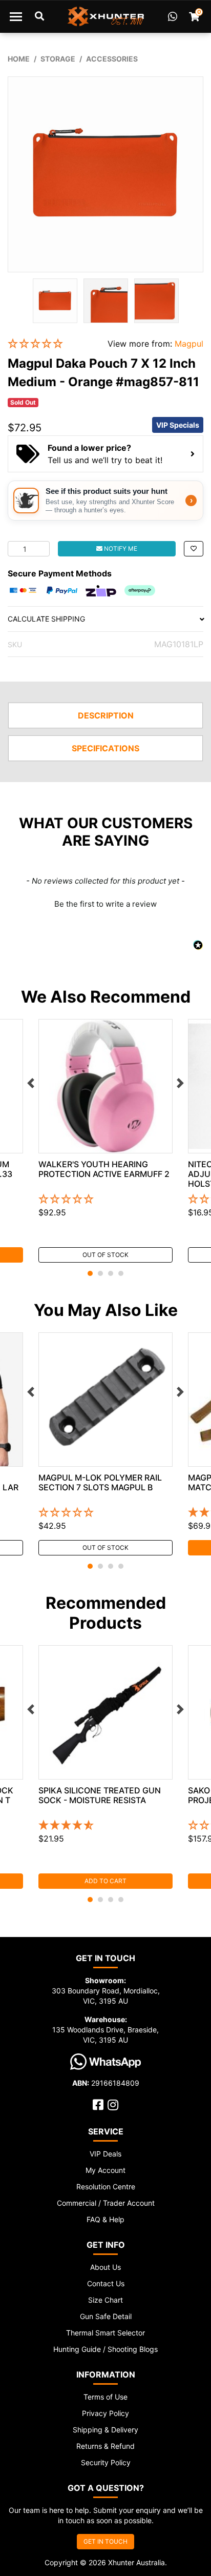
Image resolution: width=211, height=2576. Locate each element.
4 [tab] (121, 1273)
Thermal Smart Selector (105, 2333)
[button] (50, 344)
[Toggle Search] (39, 16)
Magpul (189, 344)
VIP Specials (178, 425)
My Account (105, 2170)
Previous (31, 1083)
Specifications (105, 748)
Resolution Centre (106, 2186)
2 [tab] (100, 1273)
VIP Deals (105, 2154)
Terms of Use (105, 2397)
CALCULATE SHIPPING (46, 619)
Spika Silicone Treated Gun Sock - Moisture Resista (100, 1795)
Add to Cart (105, 1881)
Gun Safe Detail (106, 2316)
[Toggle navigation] (16, 16)
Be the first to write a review (105, 904)
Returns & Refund (105, 2446)
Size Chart (105, 2300)
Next (180, 1083)
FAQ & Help (105, 2219)
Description (106, 715)
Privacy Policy (105, 2413)
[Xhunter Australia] (106, 16)
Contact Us (106, 2283)
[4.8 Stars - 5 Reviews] (105, 1826)
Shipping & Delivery (105, 2430)
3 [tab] (111, 1273)
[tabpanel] (105, 1141)
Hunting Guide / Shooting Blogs (105, 2349)
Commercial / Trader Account (106, 2203)
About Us (105, 2267)
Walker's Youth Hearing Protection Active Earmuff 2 (104, 1169)
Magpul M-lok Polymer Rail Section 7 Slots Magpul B (100, 1482)
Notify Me (120, 548)
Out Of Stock (105, 1255)
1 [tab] (90, 1273)
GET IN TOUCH (105, 2541)
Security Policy (106, 2462)
